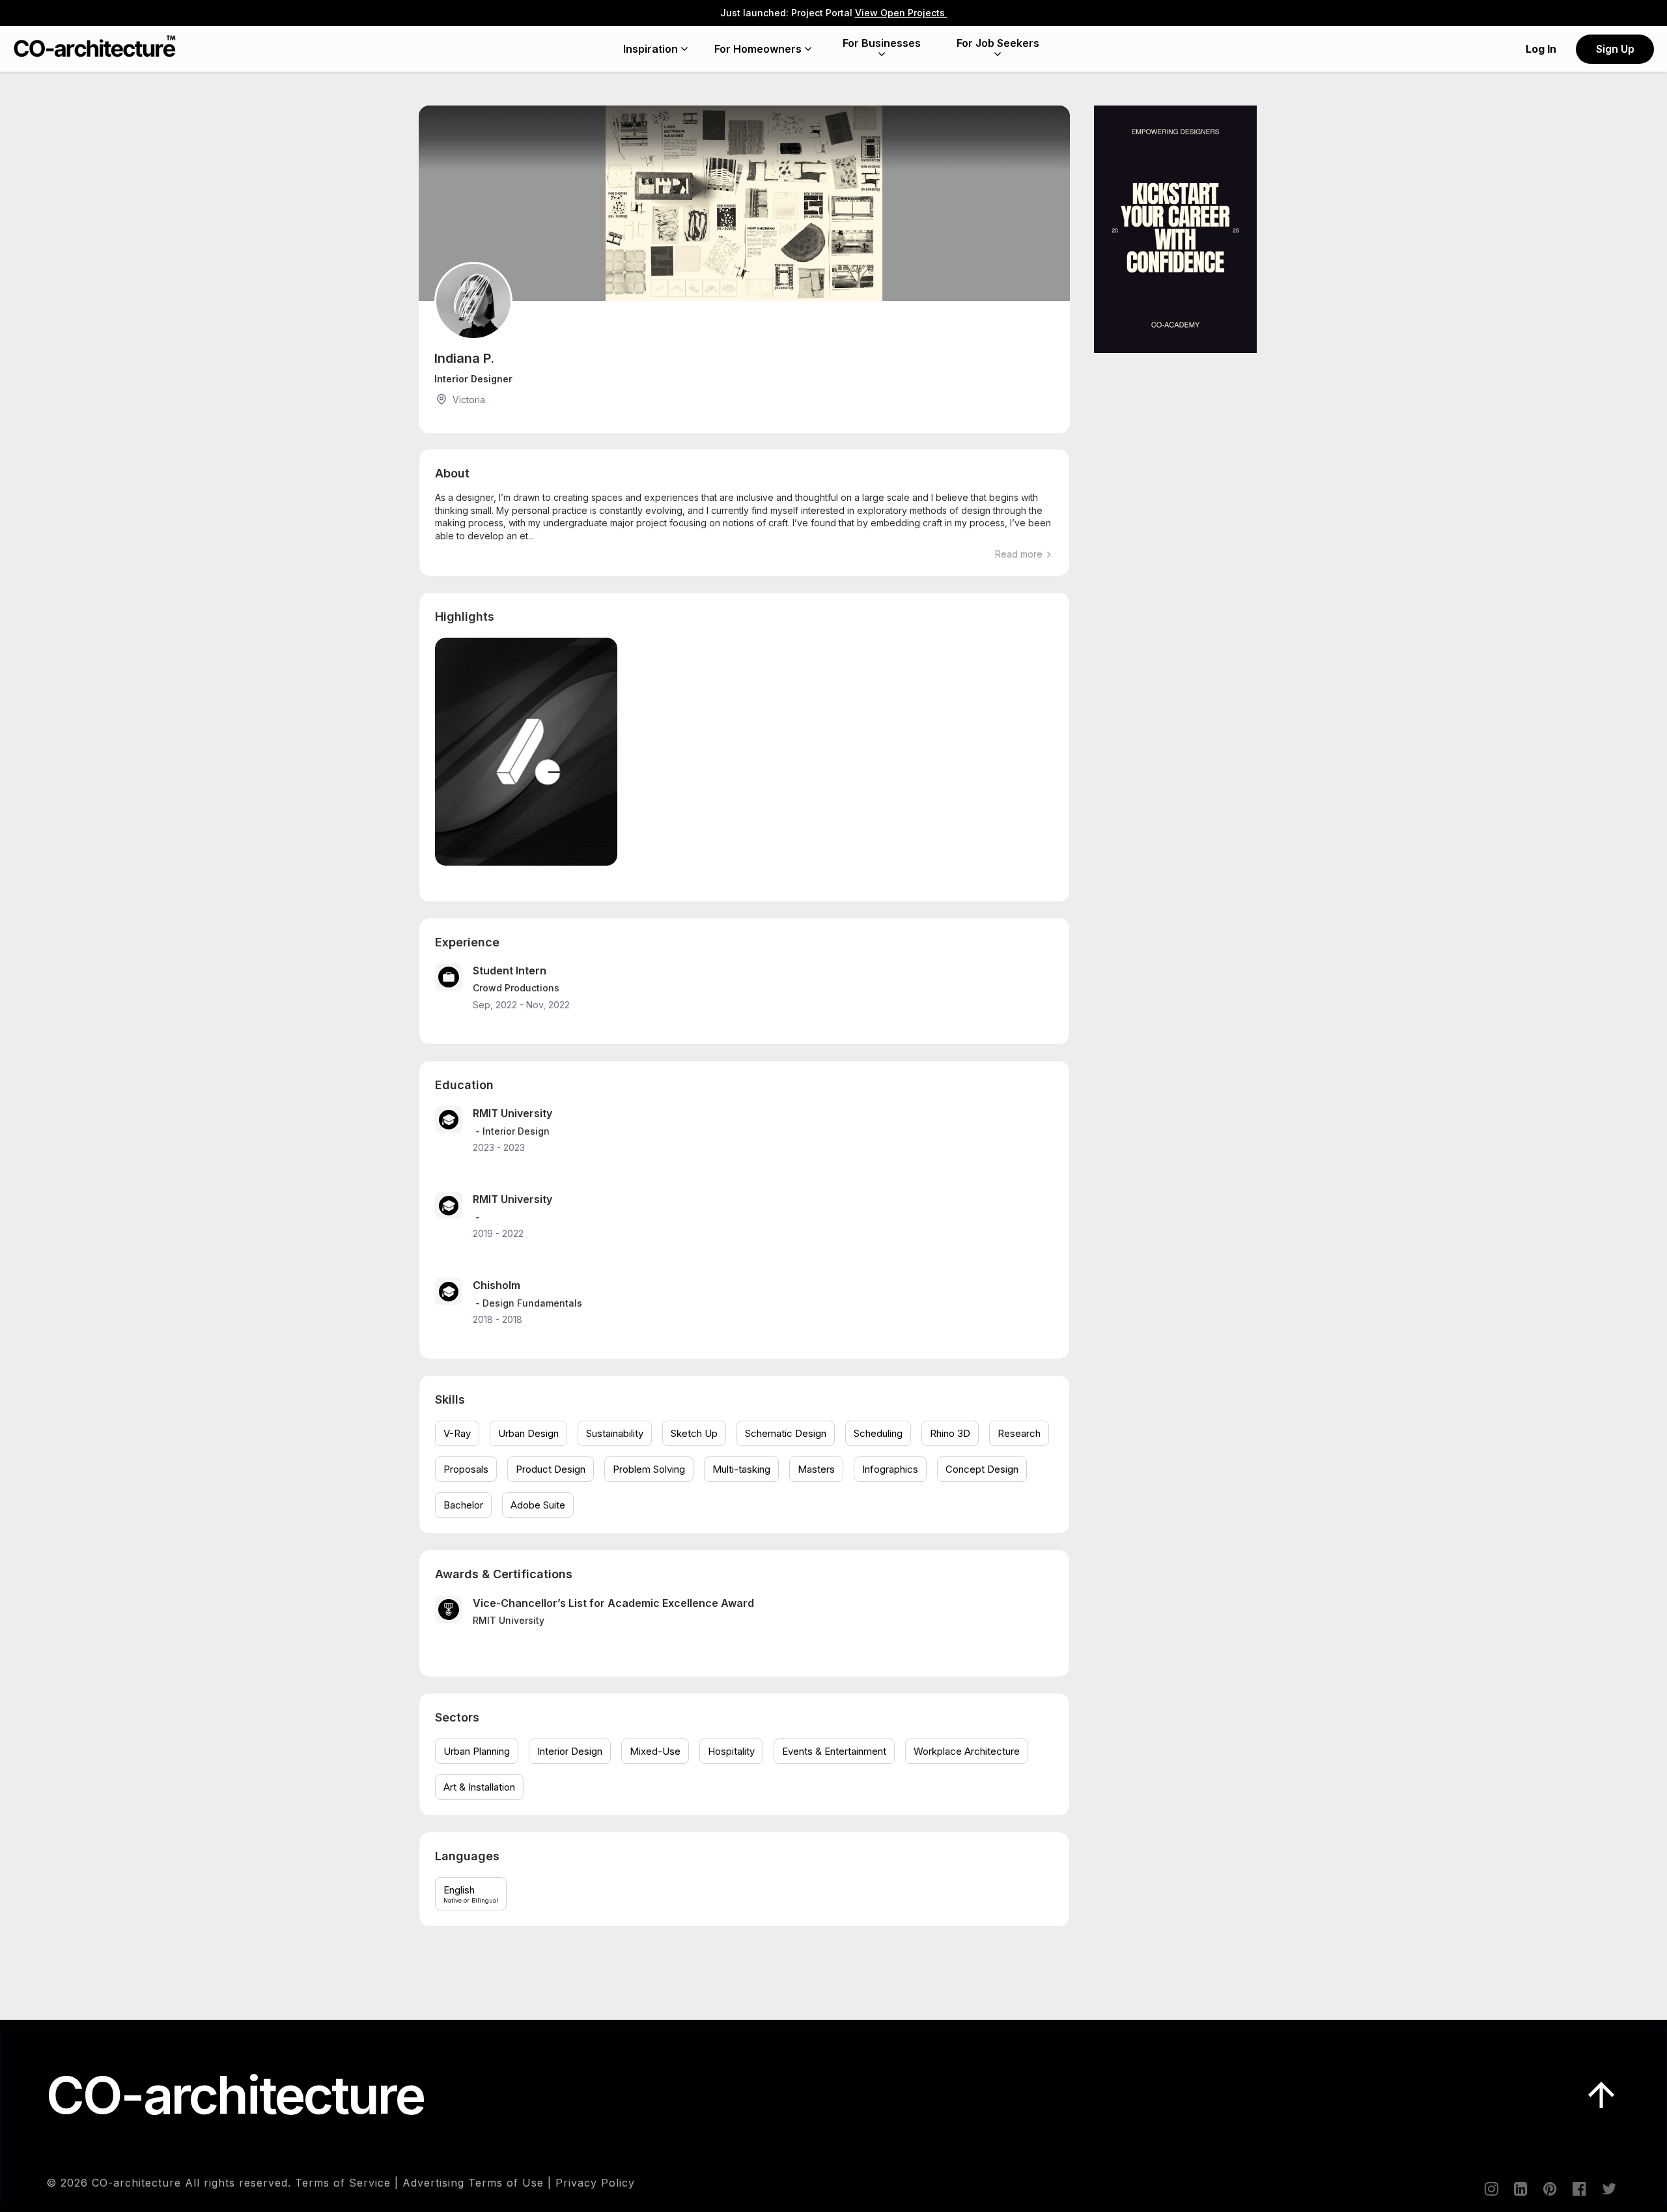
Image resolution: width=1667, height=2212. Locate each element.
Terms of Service (343, 2183)
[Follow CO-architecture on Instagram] (1491, 2189)
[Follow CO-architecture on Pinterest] (1549, 2189)
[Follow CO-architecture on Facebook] (1578, 2189)
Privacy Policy (595, 2183)
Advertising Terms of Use (473, 2183)
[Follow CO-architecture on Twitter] (1608, 2189)
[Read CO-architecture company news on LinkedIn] (1520, 2189)
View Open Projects (901, 13)
